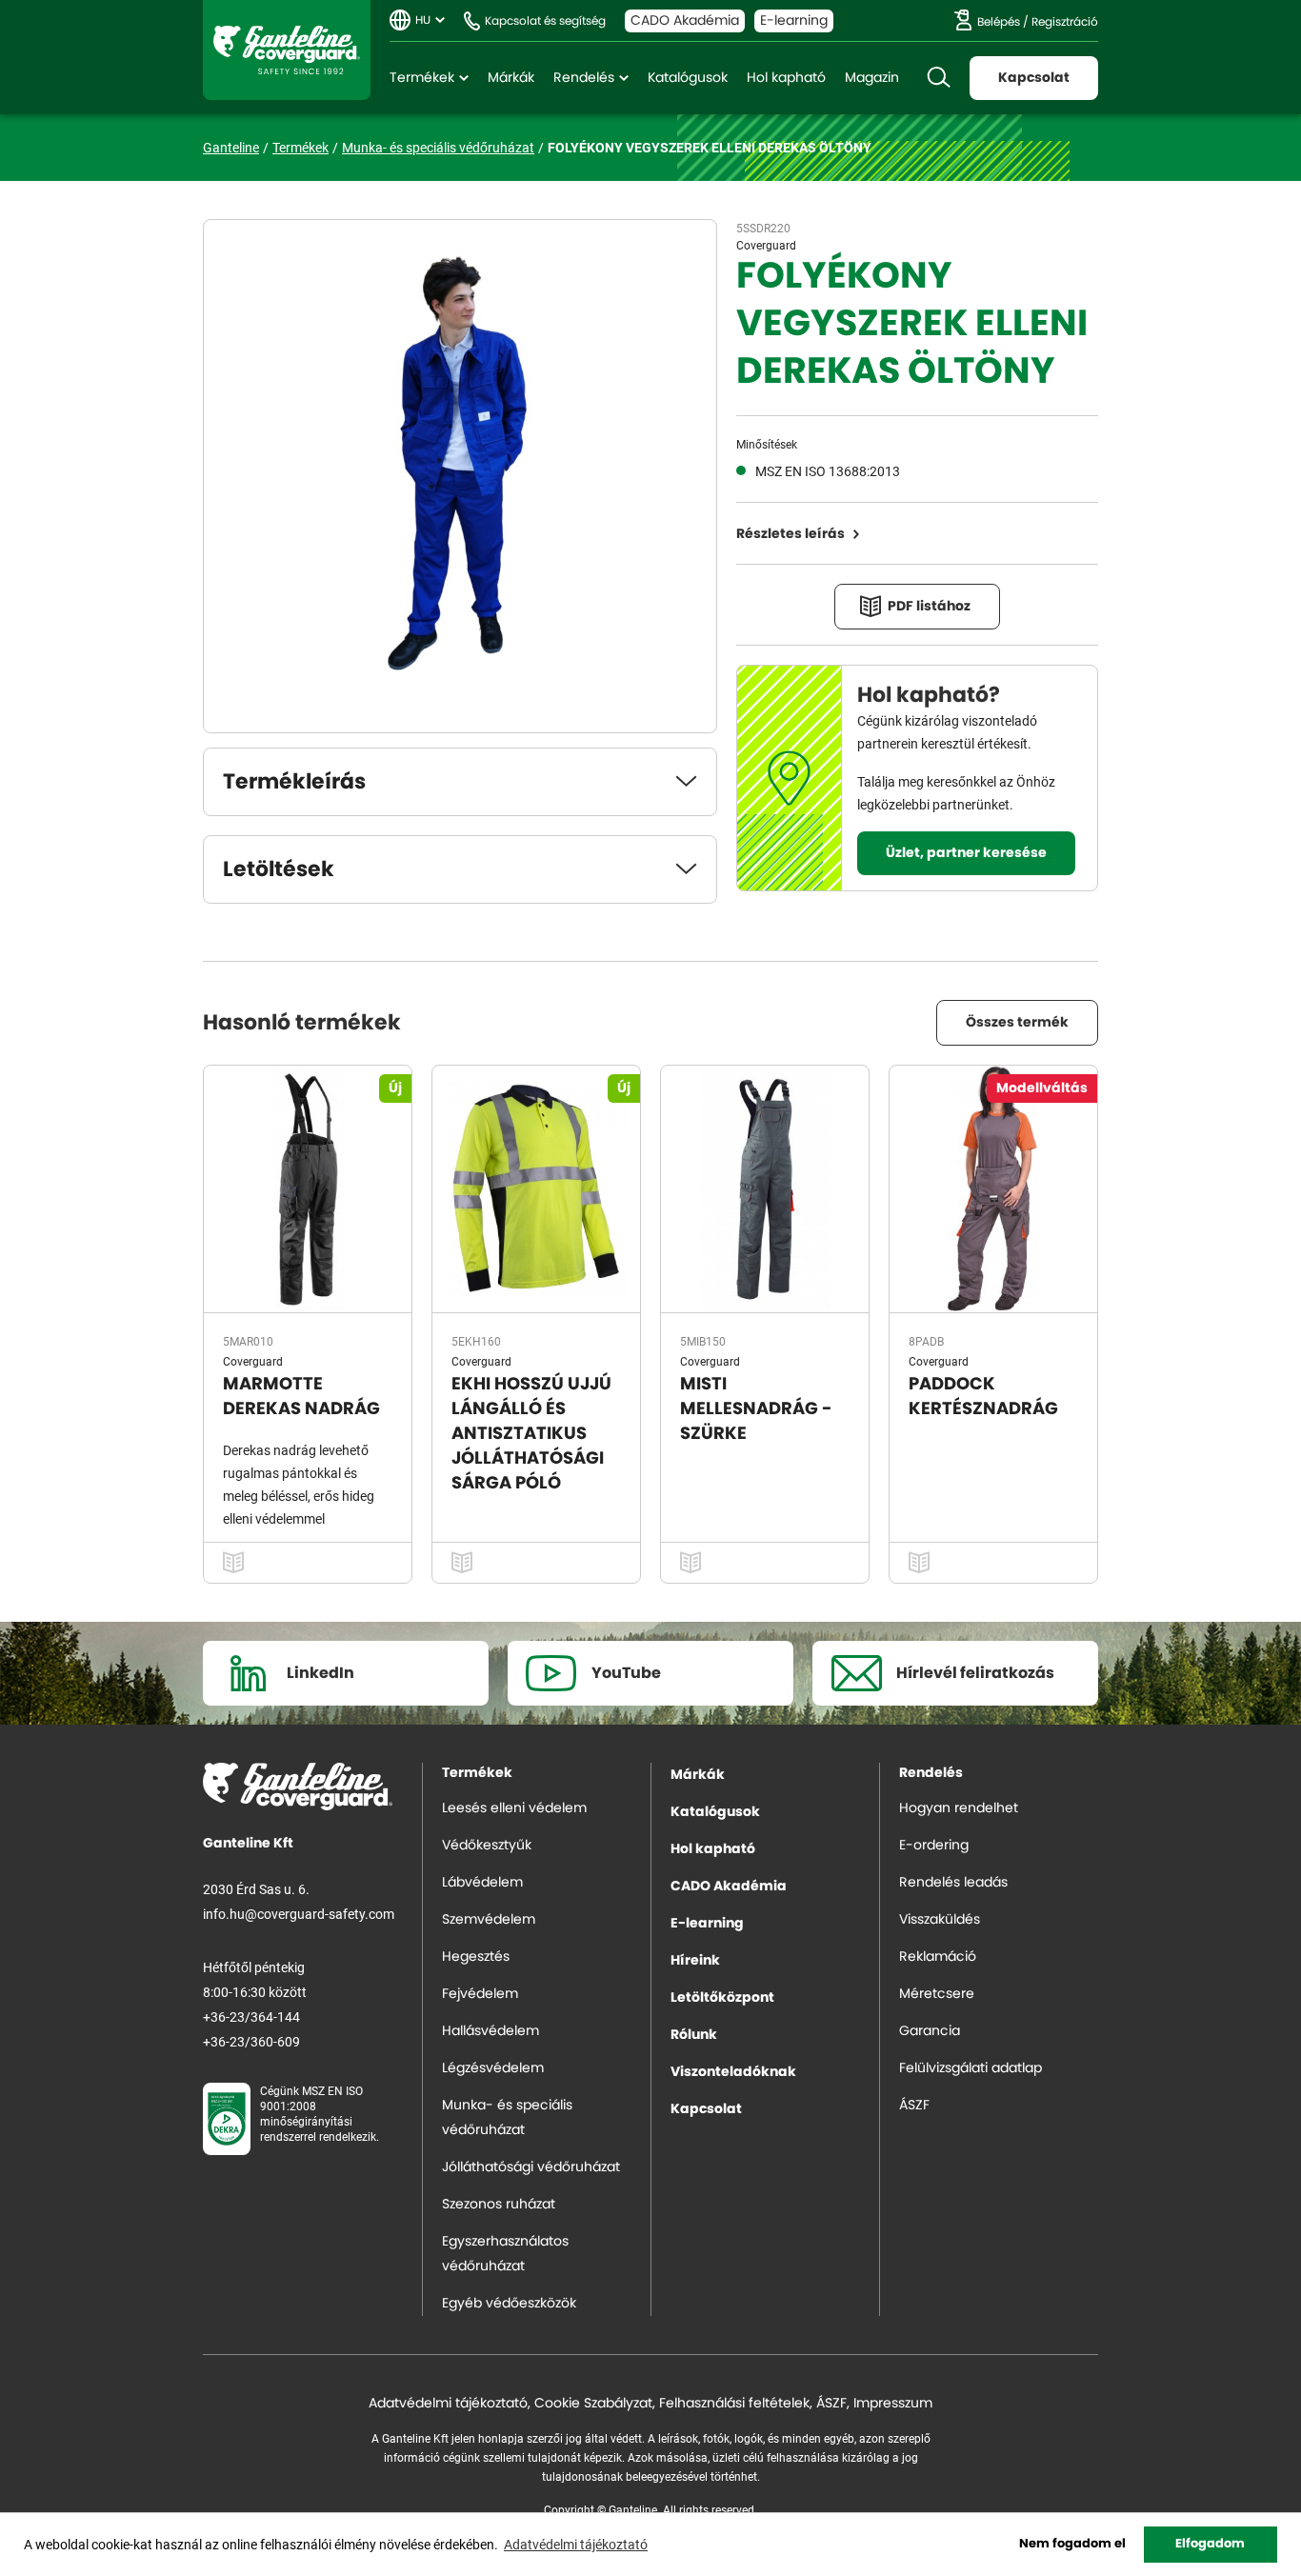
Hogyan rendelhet (959, 1808)
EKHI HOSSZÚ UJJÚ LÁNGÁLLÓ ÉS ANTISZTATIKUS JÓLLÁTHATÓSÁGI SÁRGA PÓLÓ (531, 1434)
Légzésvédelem (493, 2068)
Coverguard (766, 245)
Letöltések (279, 869)
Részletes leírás (791, 534)
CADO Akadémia (685, 21)
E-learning (794, 21)
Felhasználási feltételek (734, 2404)
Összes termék (1017, 1023)
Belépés (999, 22)
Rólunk (694, 2035)
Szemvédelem (489, 1920)
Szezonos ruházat (499, 2205)
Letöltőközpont (722, 1998)
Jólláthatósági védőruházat (531, 2167)
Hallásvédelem (490, 2031)
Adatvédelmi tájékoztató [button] (576, 2544)
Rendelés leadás (953, 1883)
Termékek (422, 78)
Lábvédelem (482, 1883)
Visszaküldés (940, 1920)
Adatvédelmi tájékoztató (448, 2404)
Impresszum (893, 2404)
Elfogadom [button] (1210, 2544)
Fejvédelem (480, 1994)
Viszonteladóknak (733, 2072)
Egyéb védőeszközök (509, 2304)
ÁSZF (914, 2106)
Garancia (930, 2031)
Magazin (872, 78)
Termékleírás (294, 782)
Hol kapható (786, 78)
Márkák (511, 78)
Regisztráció (1065, 22)
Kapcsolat (1034, 78)
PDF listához (929, 607)
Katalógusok (688, 78)
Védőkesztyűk (487, 1846)
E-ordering (934, 1846)
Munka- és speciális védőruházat (438, 147)
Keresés (938, 78)
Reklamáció (938, 1957)
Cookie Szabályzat (593, 2404)
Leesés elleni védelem (514, 1808)
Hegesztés (476, 1957)
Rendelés (584, 78)
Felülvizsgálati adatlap (971, 2068)
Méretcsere (937, 1994)
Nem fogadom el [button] (1072, 2544)
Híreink (695, 1961)
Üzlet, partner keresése (966, 853)
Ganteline (287, 50)
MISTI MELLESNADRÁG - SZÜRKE (756, 1409)
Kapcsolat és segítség (545, 21)
